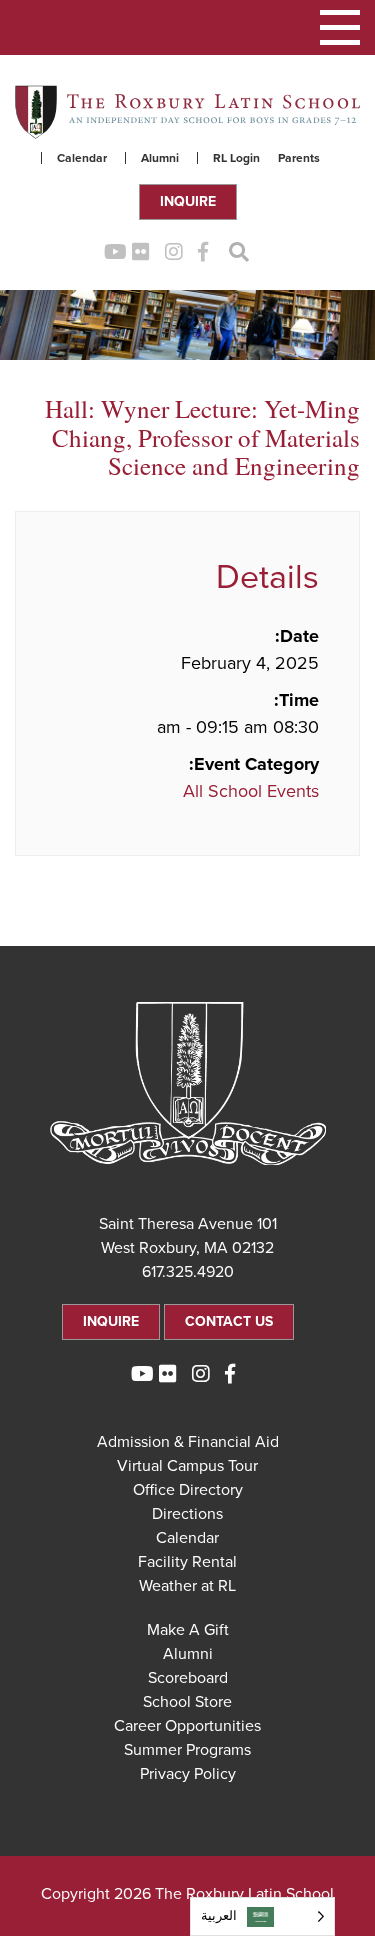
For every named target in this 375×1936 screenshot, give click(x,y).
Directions (187, 1514)
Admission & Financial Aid (188, 1442)
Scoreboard (188, 1678)
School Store (187, 1702)
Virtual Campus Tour (187, 1466)
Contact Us (229, 1321)
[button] (340, 27)
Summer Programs (187, 1750)
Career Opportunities (187, 1726)
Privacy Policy (188, 1774)
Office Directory (188, 1490)
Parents (299, 158)
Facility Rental (187, 1562)
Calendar (82, 158)
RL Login (236, 158)
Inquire (188, 201)
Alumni (160, 158)
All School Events (251, 791)
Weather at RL (187, 1586)
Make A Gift (188, 1630)
